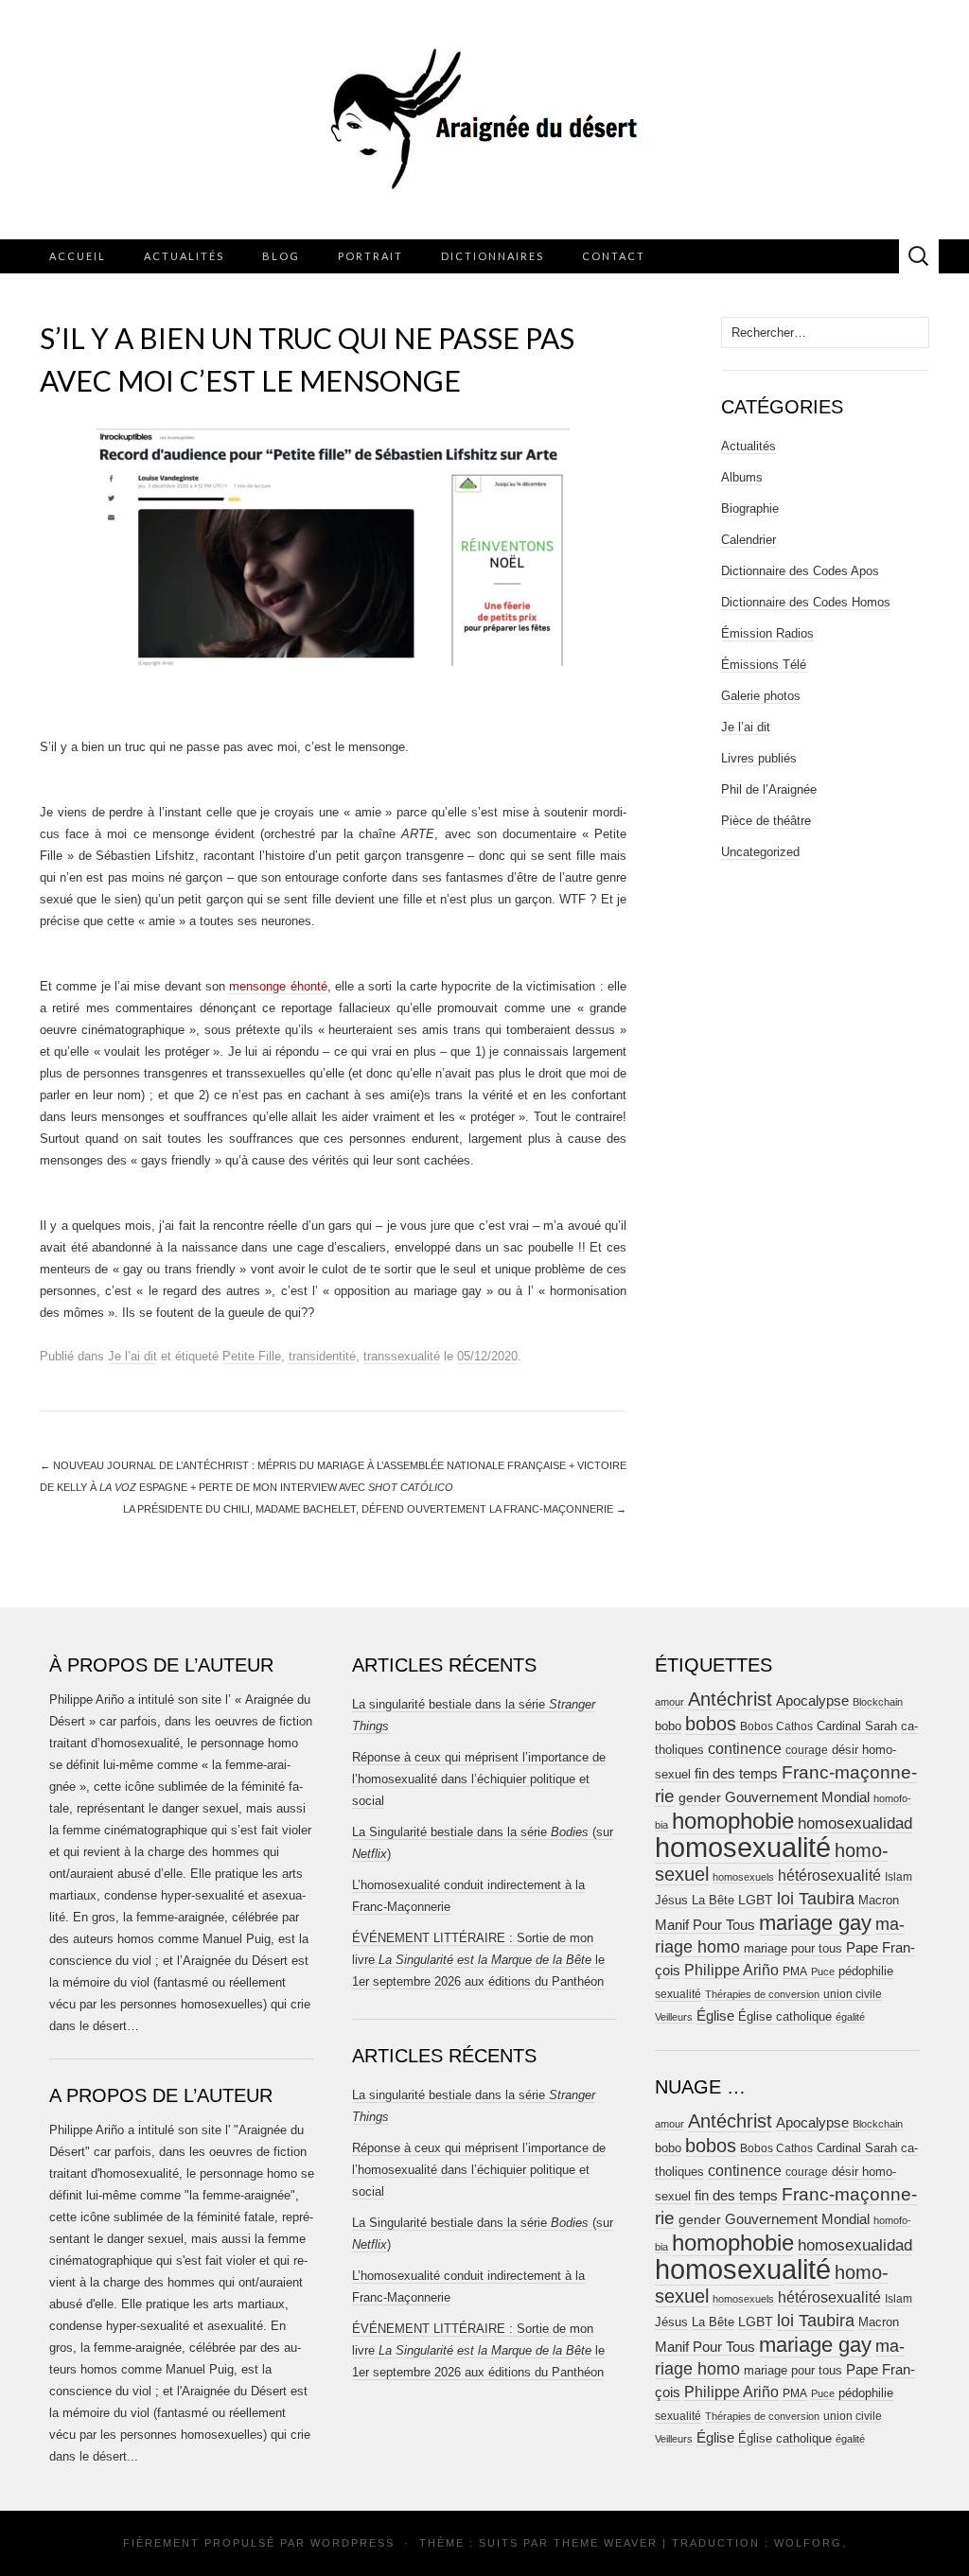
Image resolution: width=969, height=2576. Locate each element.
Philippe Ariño (731, 1970)
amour (669, 1702)
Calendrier (749, 540)
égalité (850, 2017)
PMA (795, 1971)
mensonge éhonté (278, 986)
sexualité (678, 1994)
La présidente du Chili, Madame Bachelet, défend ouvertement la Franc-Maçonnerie (375, 1509)
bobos (711, 1724)
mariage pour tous (793, 1948)
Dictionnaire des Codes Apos (800, 571)
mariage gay (815, 1923)
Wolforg (808, 2543)
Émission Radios (767, 633)
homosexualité (743, 1847)
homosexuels (743, 1877)
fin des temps (736, 1773)
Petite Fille (252, 1356)
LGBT (756, 1900)
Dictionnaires (493, 256)
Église (715, 2016)
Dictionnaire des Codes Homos (806, 602)
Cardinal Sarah (857, 1726)
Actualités (184, 256)
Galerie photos (761, 696)
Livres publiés (759, 758)
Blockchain (878, 1702)
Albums (742, 477)
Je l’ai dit (132, 1356)
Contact (614, 256)
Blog (281, 256)
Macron (879, 1900)
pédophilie (866, 1971)
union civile (853, 1994)
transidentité (322, 1356)
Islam (899, 1877)
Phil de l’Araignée (769, 789)
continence (745, 1748)
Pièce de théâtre (766, 821)
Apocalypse (812, 1700)
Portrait (370, 256)
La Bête (713, 1901)
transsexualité (402, 1356)
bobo (668, 1726)
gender (700, 1798)
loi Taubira (816, 1899)
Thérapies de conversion (762, 1994)
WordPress (352, 2543)
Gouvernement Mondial (797, 1797)
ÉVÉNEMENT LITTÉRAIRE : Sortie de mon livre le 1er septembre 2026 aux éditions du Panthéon (478, 1960)
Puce (823, 1971)
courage (807, 1750)
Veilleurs (674, 2017)
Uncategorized (760, 852)
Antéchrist (730, 1699)
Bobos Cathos (776, 1726)
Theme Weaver (606, 2543)
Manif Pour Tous (705, 1925)
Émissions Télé (764, 665)
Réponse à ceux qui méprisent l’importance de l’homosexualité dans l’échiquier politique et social (479, 1779)
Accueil (78, 256)
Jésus (671, 1900)
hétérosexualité (829, 1875)
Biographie (750, 508)
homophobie (733, 1821)
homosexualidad (855, 1823)
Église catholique (785, 2016)
